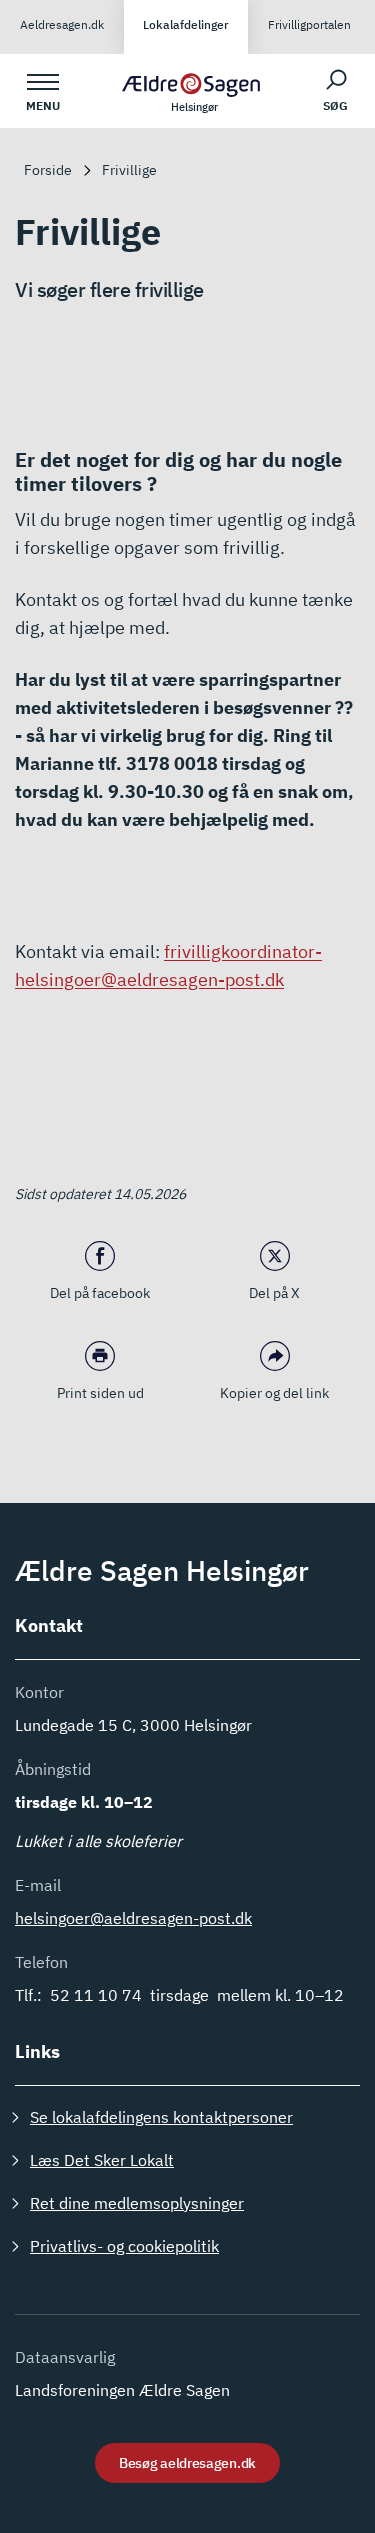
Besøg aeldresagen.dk (187, 2463)
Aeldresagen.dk (62, 24)
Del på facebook (100, 1293)
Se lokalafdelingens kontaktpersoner (161, 2117)
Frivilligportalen (309, 24)
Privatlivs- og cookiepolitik (124, 2246)
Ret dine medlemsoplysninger (137, 2203)
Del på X (274, 1293)
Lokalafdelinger (186, 24)
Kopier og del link (274, 1393)
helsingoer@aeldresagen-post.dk (133, 1918)
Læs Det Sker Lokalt (102, 2160)
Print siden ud (100, 1393)
